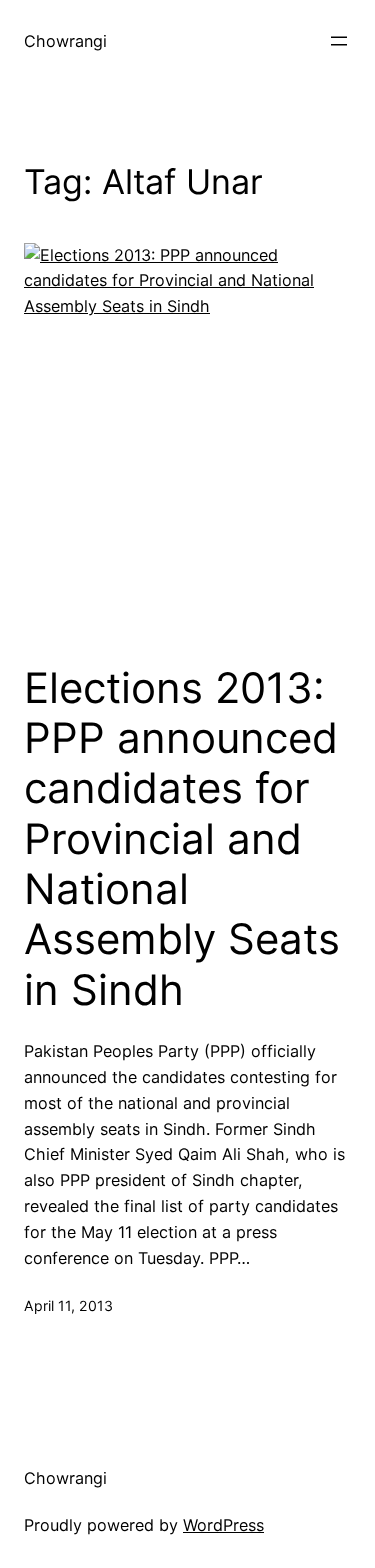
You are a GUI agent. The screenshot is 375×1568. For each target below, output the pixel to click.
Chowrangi (65, 41)
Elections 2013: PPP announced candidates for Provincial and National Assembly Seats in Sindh (182, 839)
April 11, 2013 (68, 1305)
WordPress (223, 1525)
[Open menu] (339, 41)
